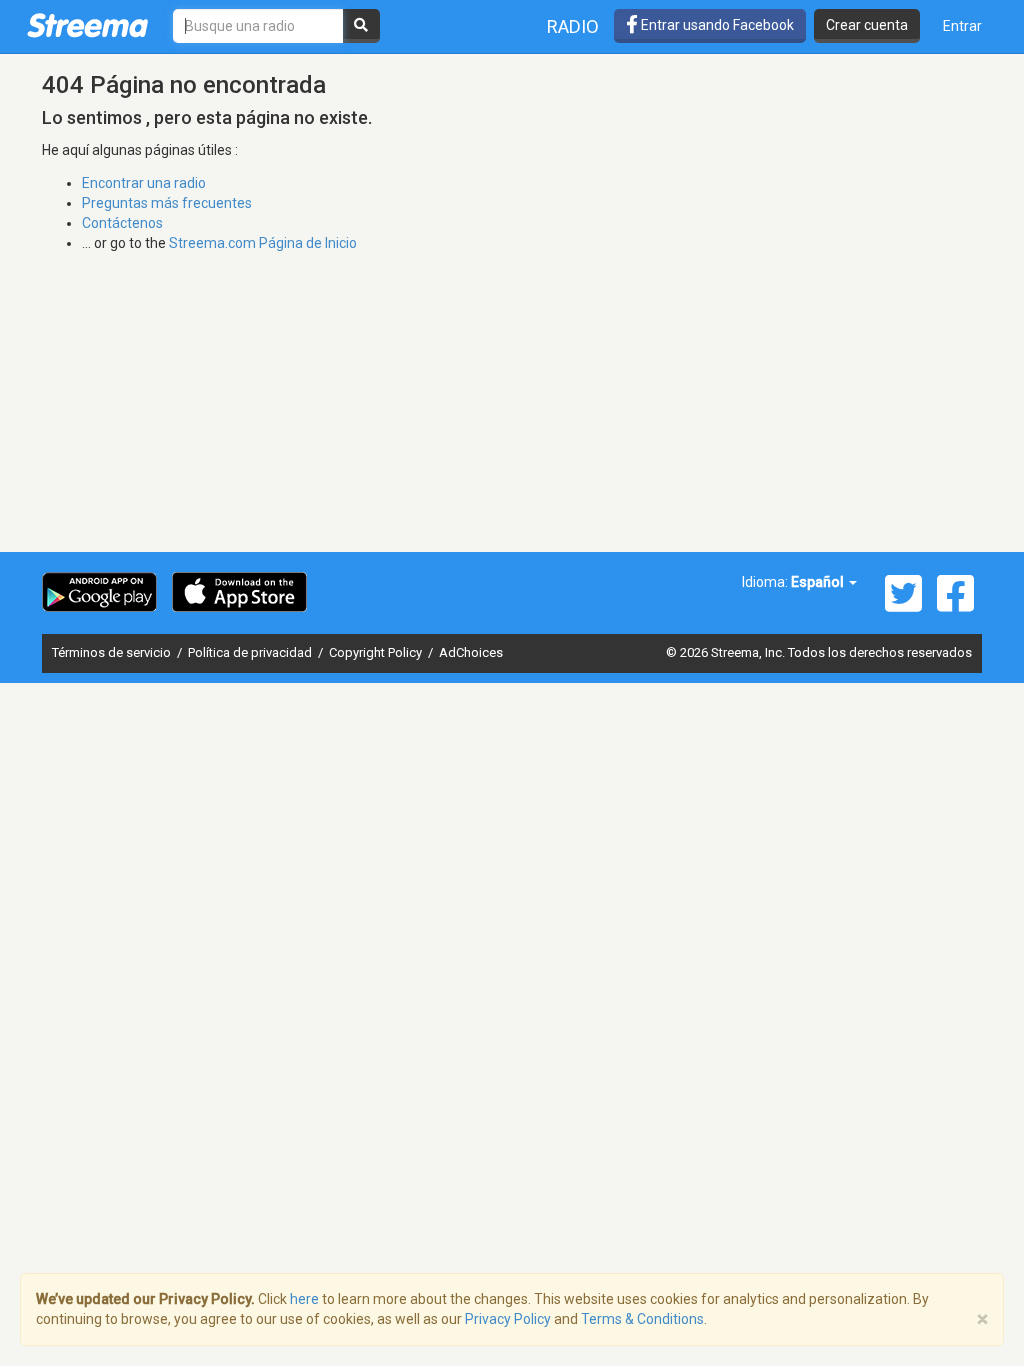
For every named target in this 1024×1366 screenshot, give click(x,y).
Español (819, 582)
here (304, 1299)
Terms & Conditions (642, 1319)
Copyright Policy (377, 652)
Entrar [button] (962, 26)
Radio (573, 26)
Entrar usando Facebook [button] (716, 25)
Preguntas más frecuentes (167, 203)
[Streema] (87, 25)
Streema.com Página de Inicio (263, 243)
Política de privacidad (251, 652)
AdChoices (471, 652)
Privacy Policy (508, 1319)
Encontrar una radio (144, 183)
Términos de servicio (113, 652)
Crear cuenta (867, 25)
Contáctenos (122, 223)
